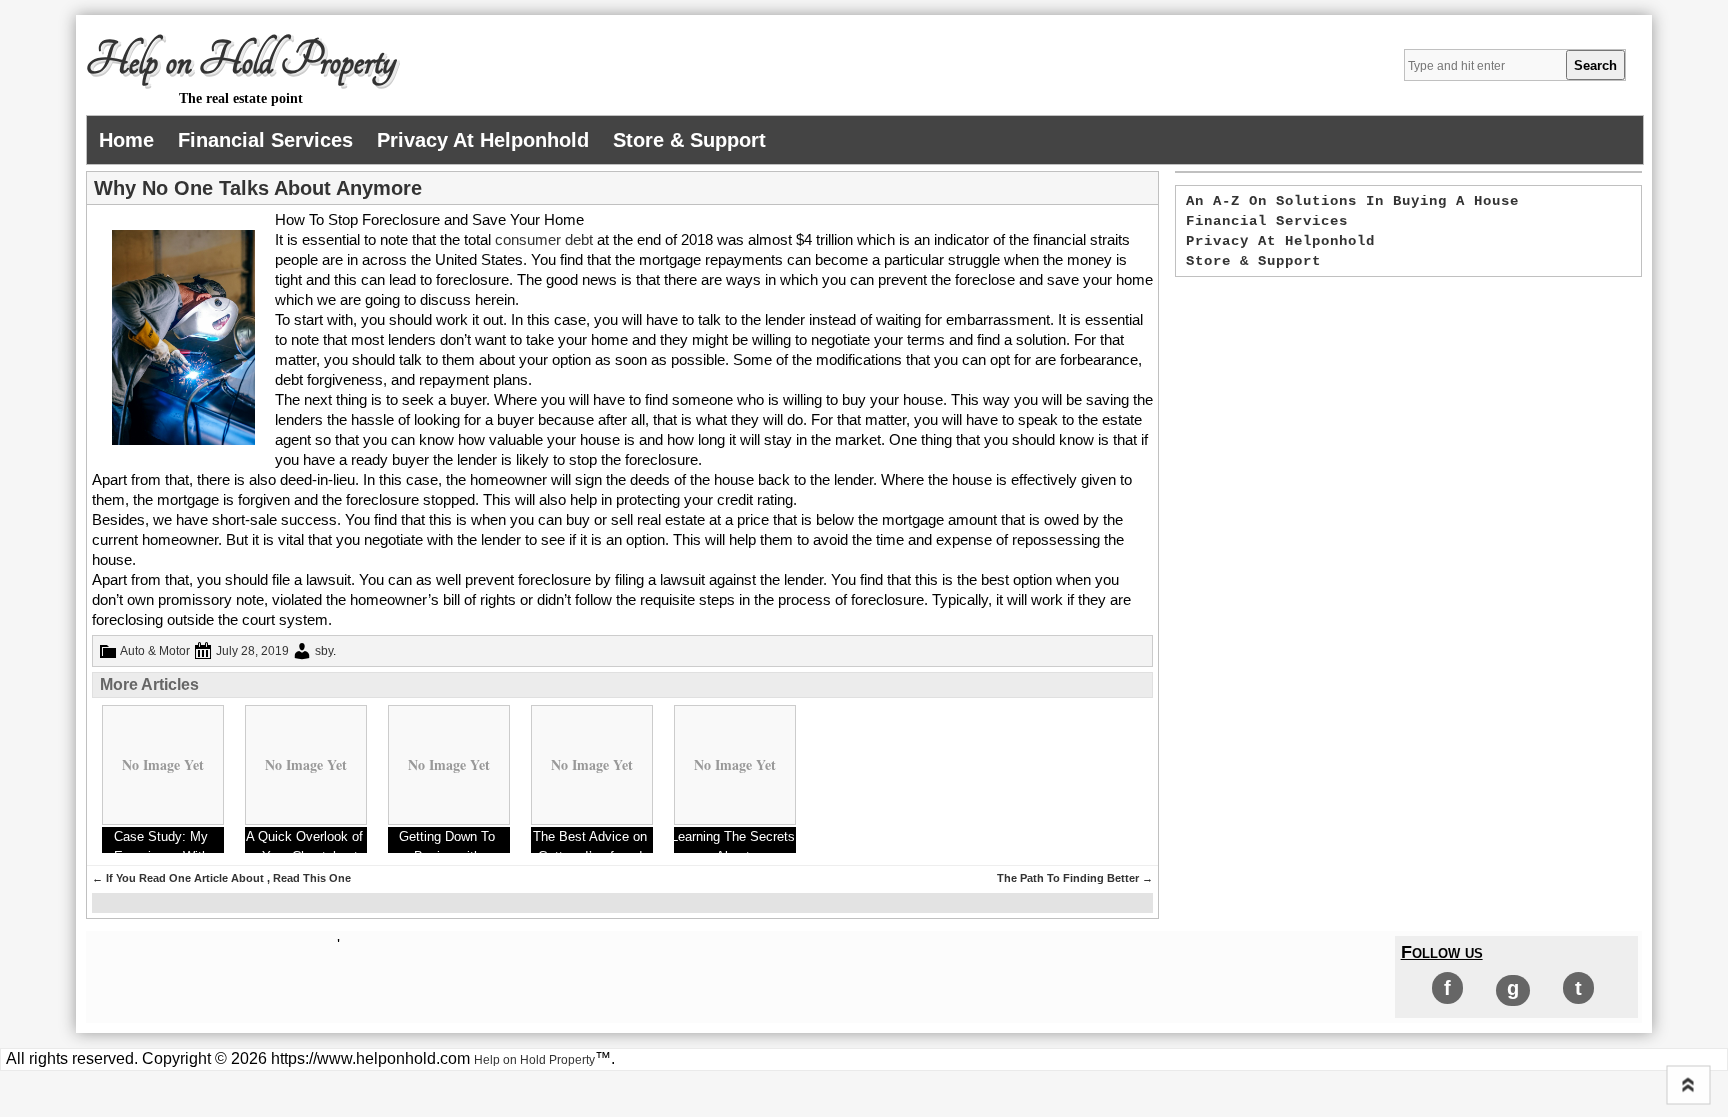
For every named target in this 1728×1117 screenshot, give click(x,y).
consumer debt (546, 239)
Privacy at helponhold (483, 140)
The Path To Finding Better (1075, 878)
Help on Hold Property (241, 61)
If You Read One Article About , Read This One (221, 878)
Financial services (265, 140)
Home (126, 140)
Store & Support (689, 140)
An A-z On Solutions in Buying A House (1352, 201)
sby (324, 651)
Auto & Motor (155, 651)
